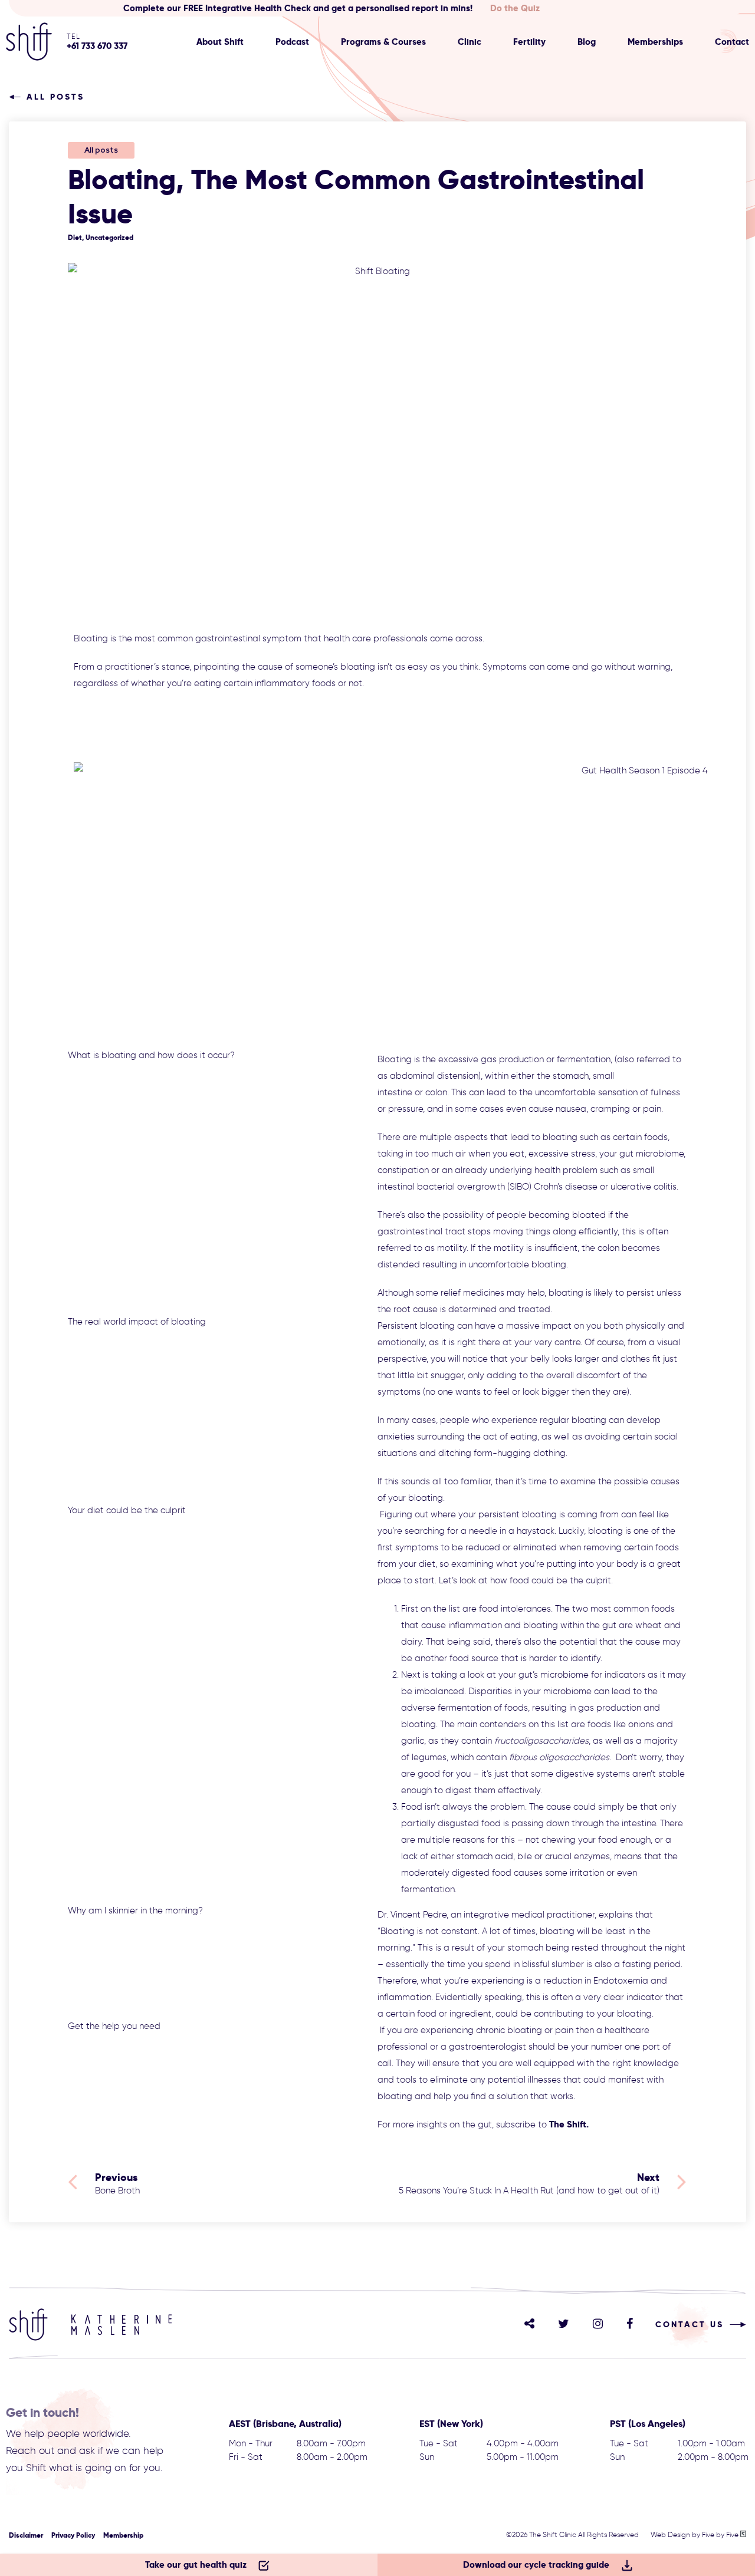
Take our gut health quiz (196, 2565)
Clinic (470, 42)
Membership (123, 2535)
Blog (587, 42)
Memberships (655, 42)
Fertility (529, 42)
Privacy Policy (73, 2535)
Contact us (690, 2324)
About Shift (220, 42)
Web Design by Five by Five (695, 2534)
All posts (101, 150)
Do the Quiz (515, 8)
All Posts (55, 97)
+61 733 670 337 (97, 46)
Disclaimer (26, 2535)
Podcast (292, 42)
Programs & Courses (383, 42)
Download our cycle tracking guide (536, 2565)
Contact (732, 42)
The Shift (568, 2124)
